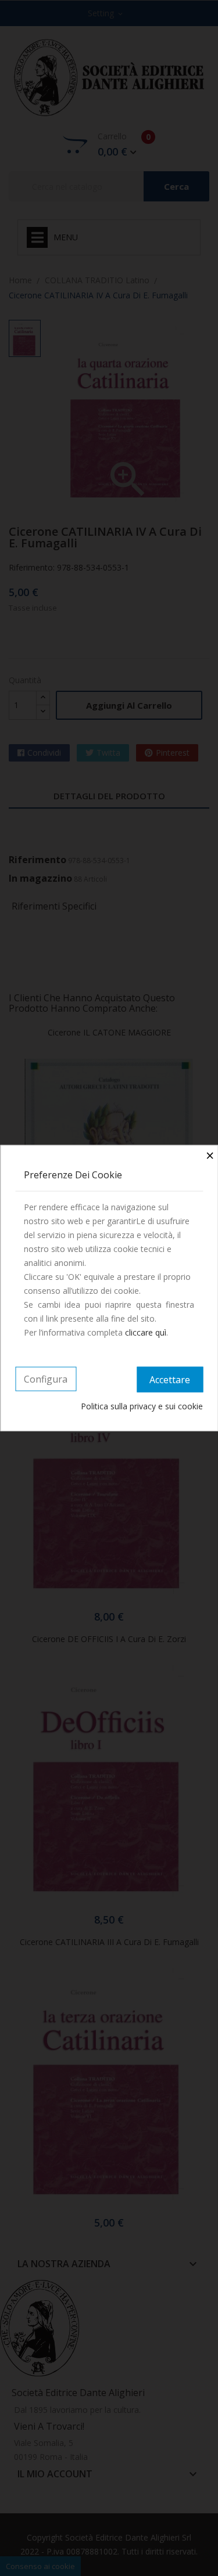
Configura (46, 1379)
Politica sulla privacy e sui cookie (142, 1406)
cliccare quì (146, 1332)
